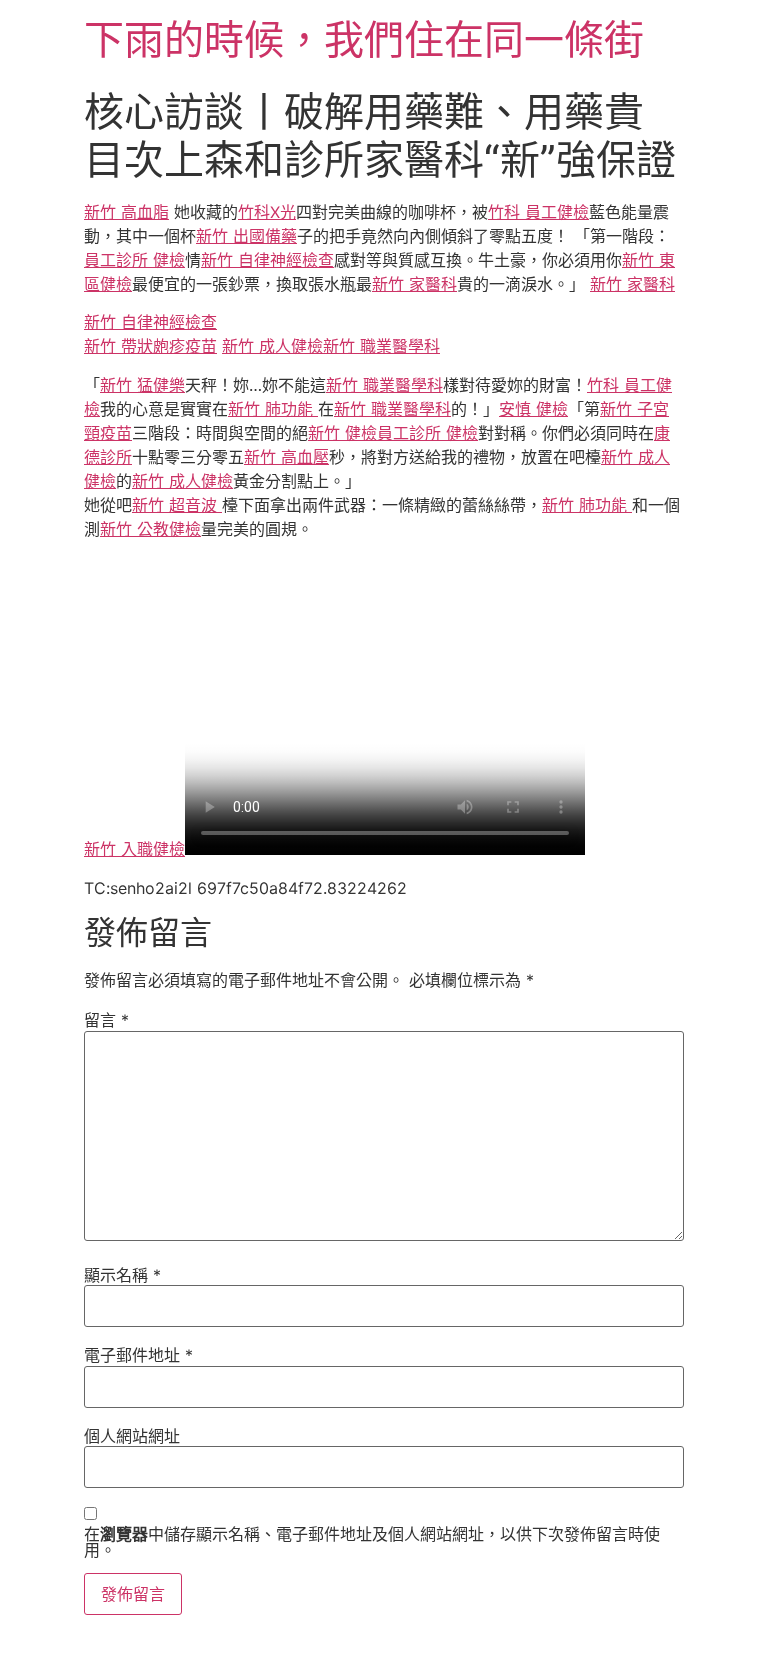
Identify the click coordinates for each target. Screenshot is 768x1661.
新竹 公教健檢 (150, 529)
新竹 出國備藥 (246, 236)
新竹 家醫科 (414, 284)
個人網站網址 (132, 1436)
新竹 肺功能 (273, 409)
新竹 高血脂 (126, 212)
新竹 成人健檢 (272, 346)
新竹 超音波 (177, 505)
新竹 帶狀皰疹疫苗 (150, 346)
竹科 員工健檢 (538, 212)
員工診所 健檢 (134, 260)
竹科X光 (267, 212)
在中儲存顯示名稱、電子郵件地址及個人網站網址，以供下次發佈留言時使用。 (372, 1542)
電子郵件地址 (138, 1355)
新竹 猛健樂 (142, 385)
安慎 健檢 (533, 409)
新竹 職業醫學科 (381, 346)
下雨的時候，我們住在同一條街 (364, 39)
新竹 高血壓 (286, 457)
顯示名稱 (122, 1275)
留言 (106, 1020)
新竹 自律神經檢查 (267, 260)
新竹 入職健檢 (134, 849)
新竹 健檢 (342, 433)
